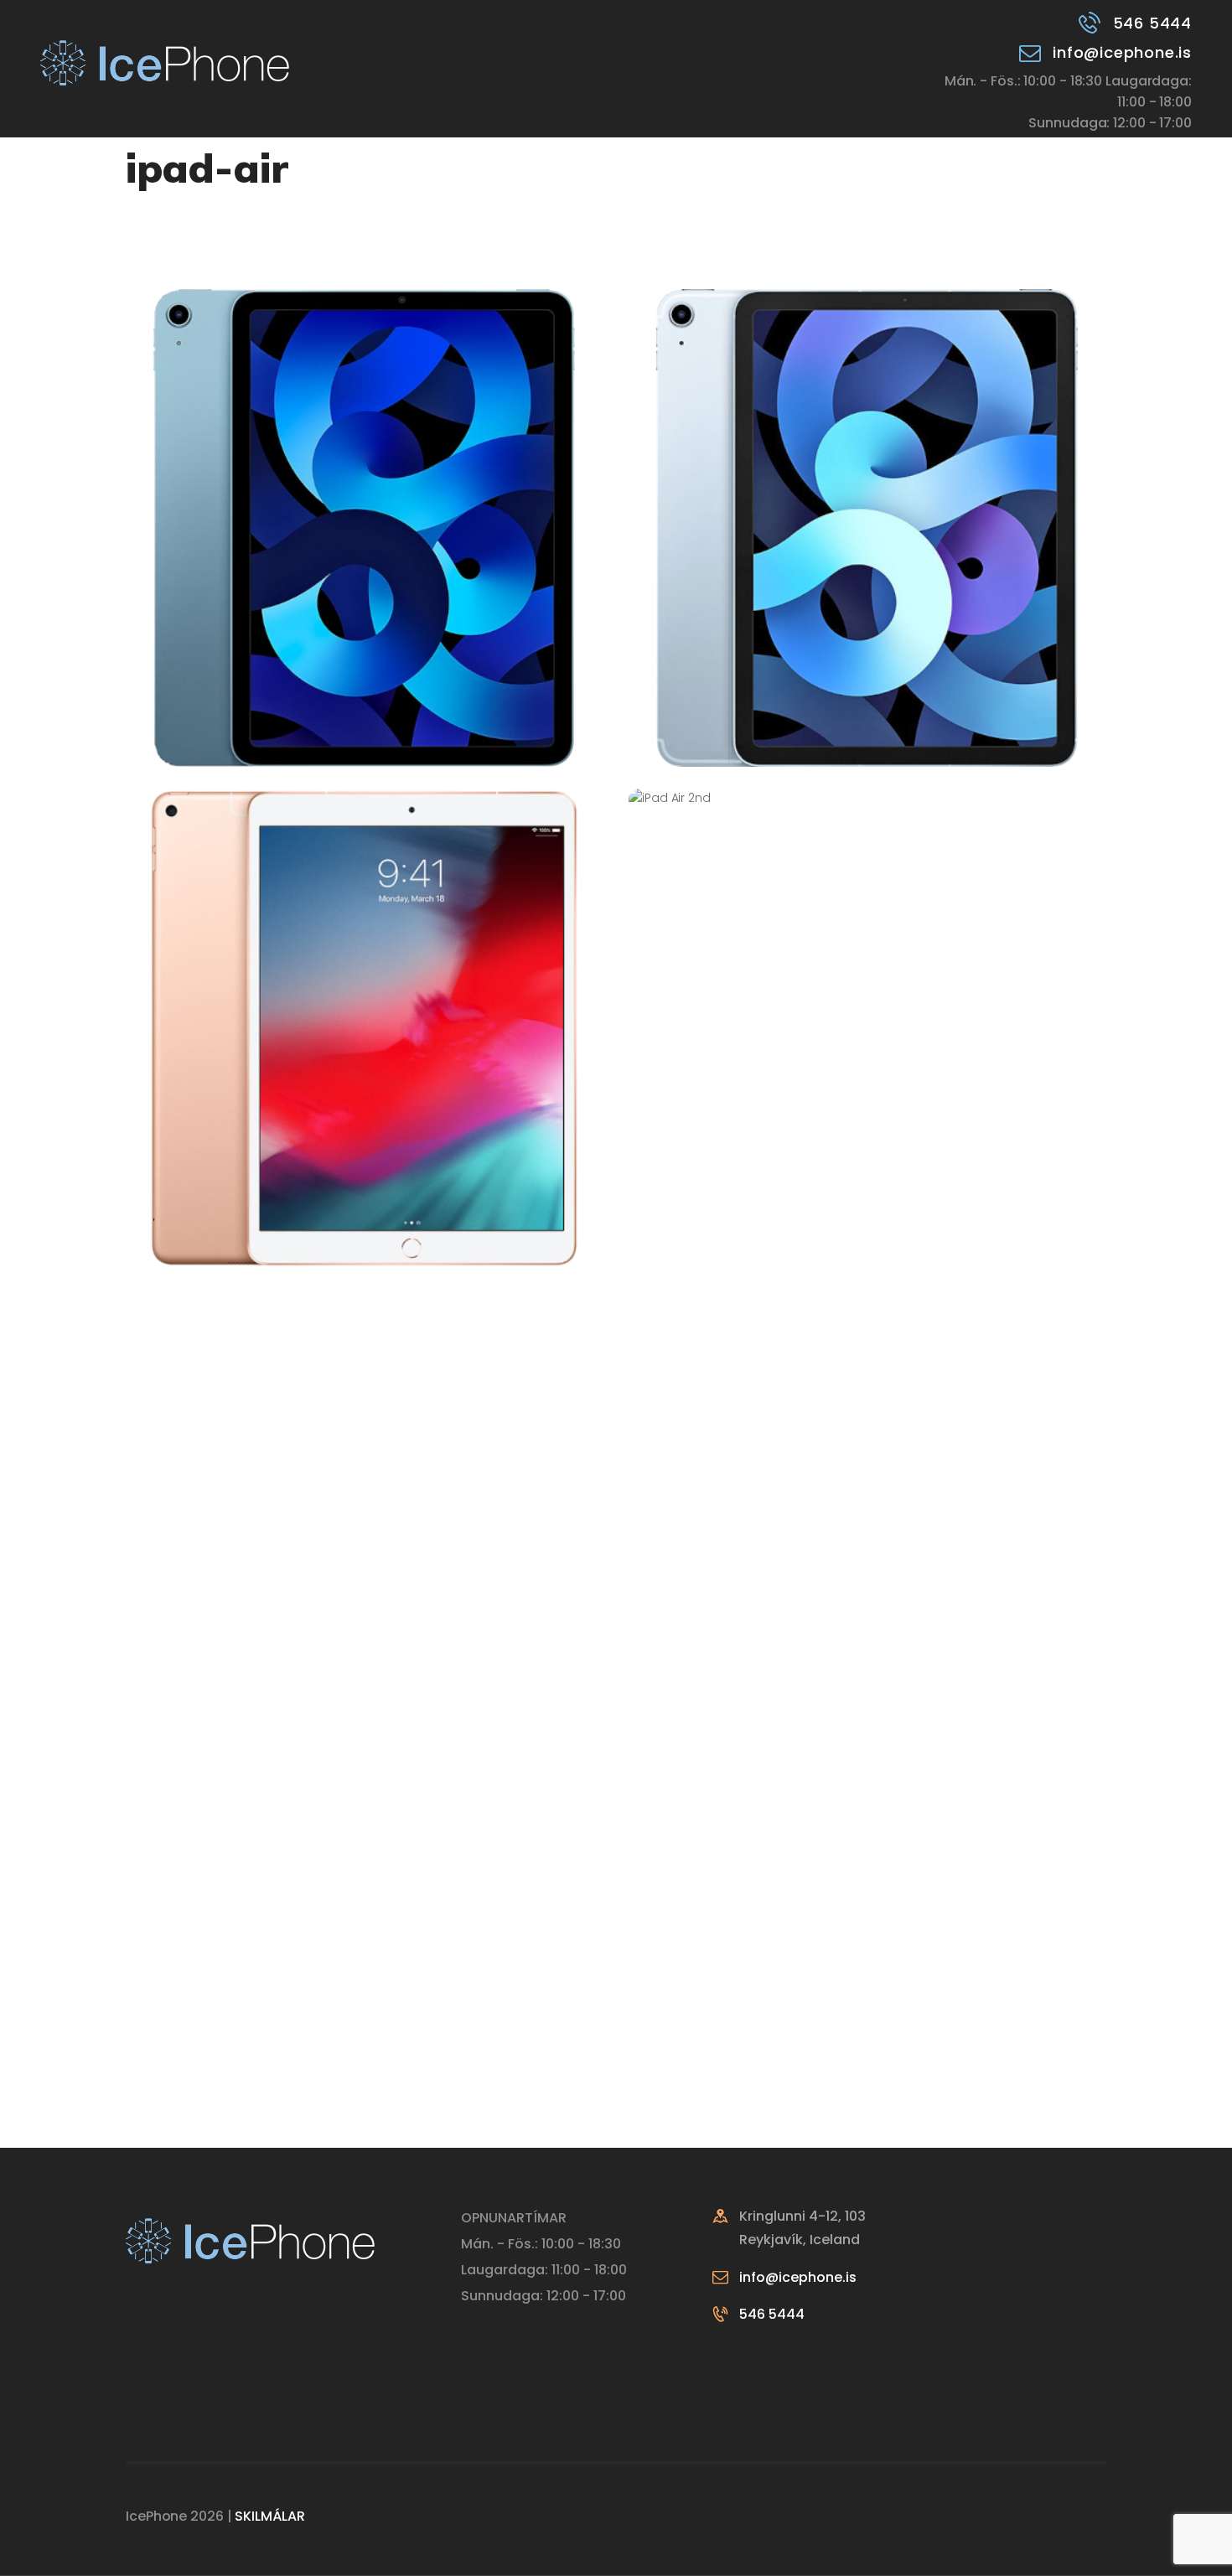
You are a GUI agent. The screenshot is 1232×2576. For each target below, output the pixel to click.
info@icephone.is (798, 2277)
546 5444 (772, 2314)
